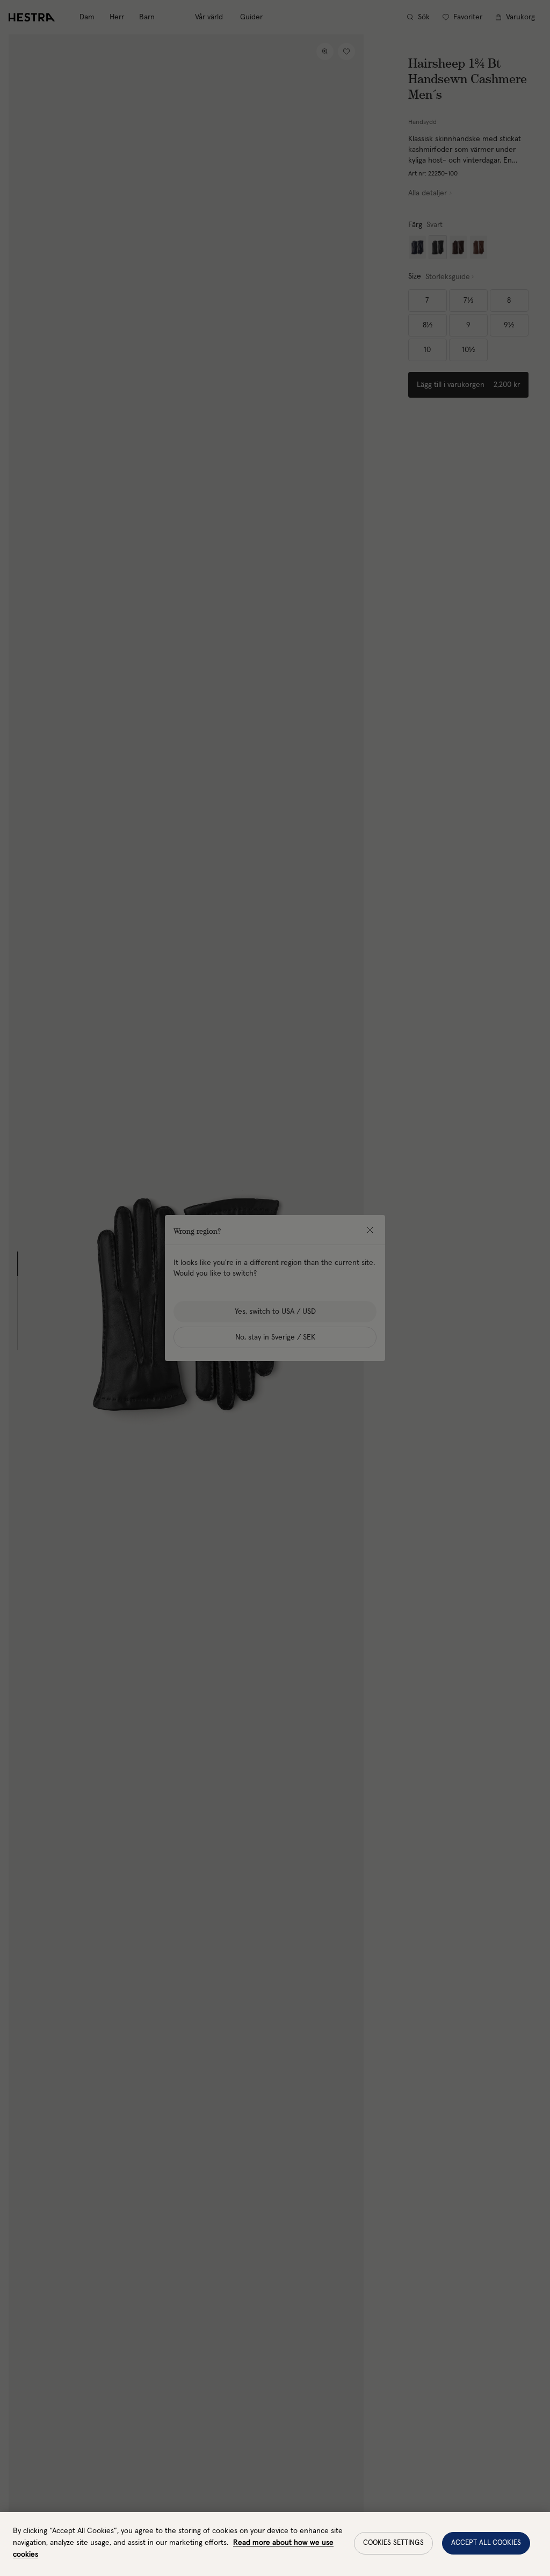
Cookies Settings (393, 2543)
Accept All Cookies (486, 2543)
